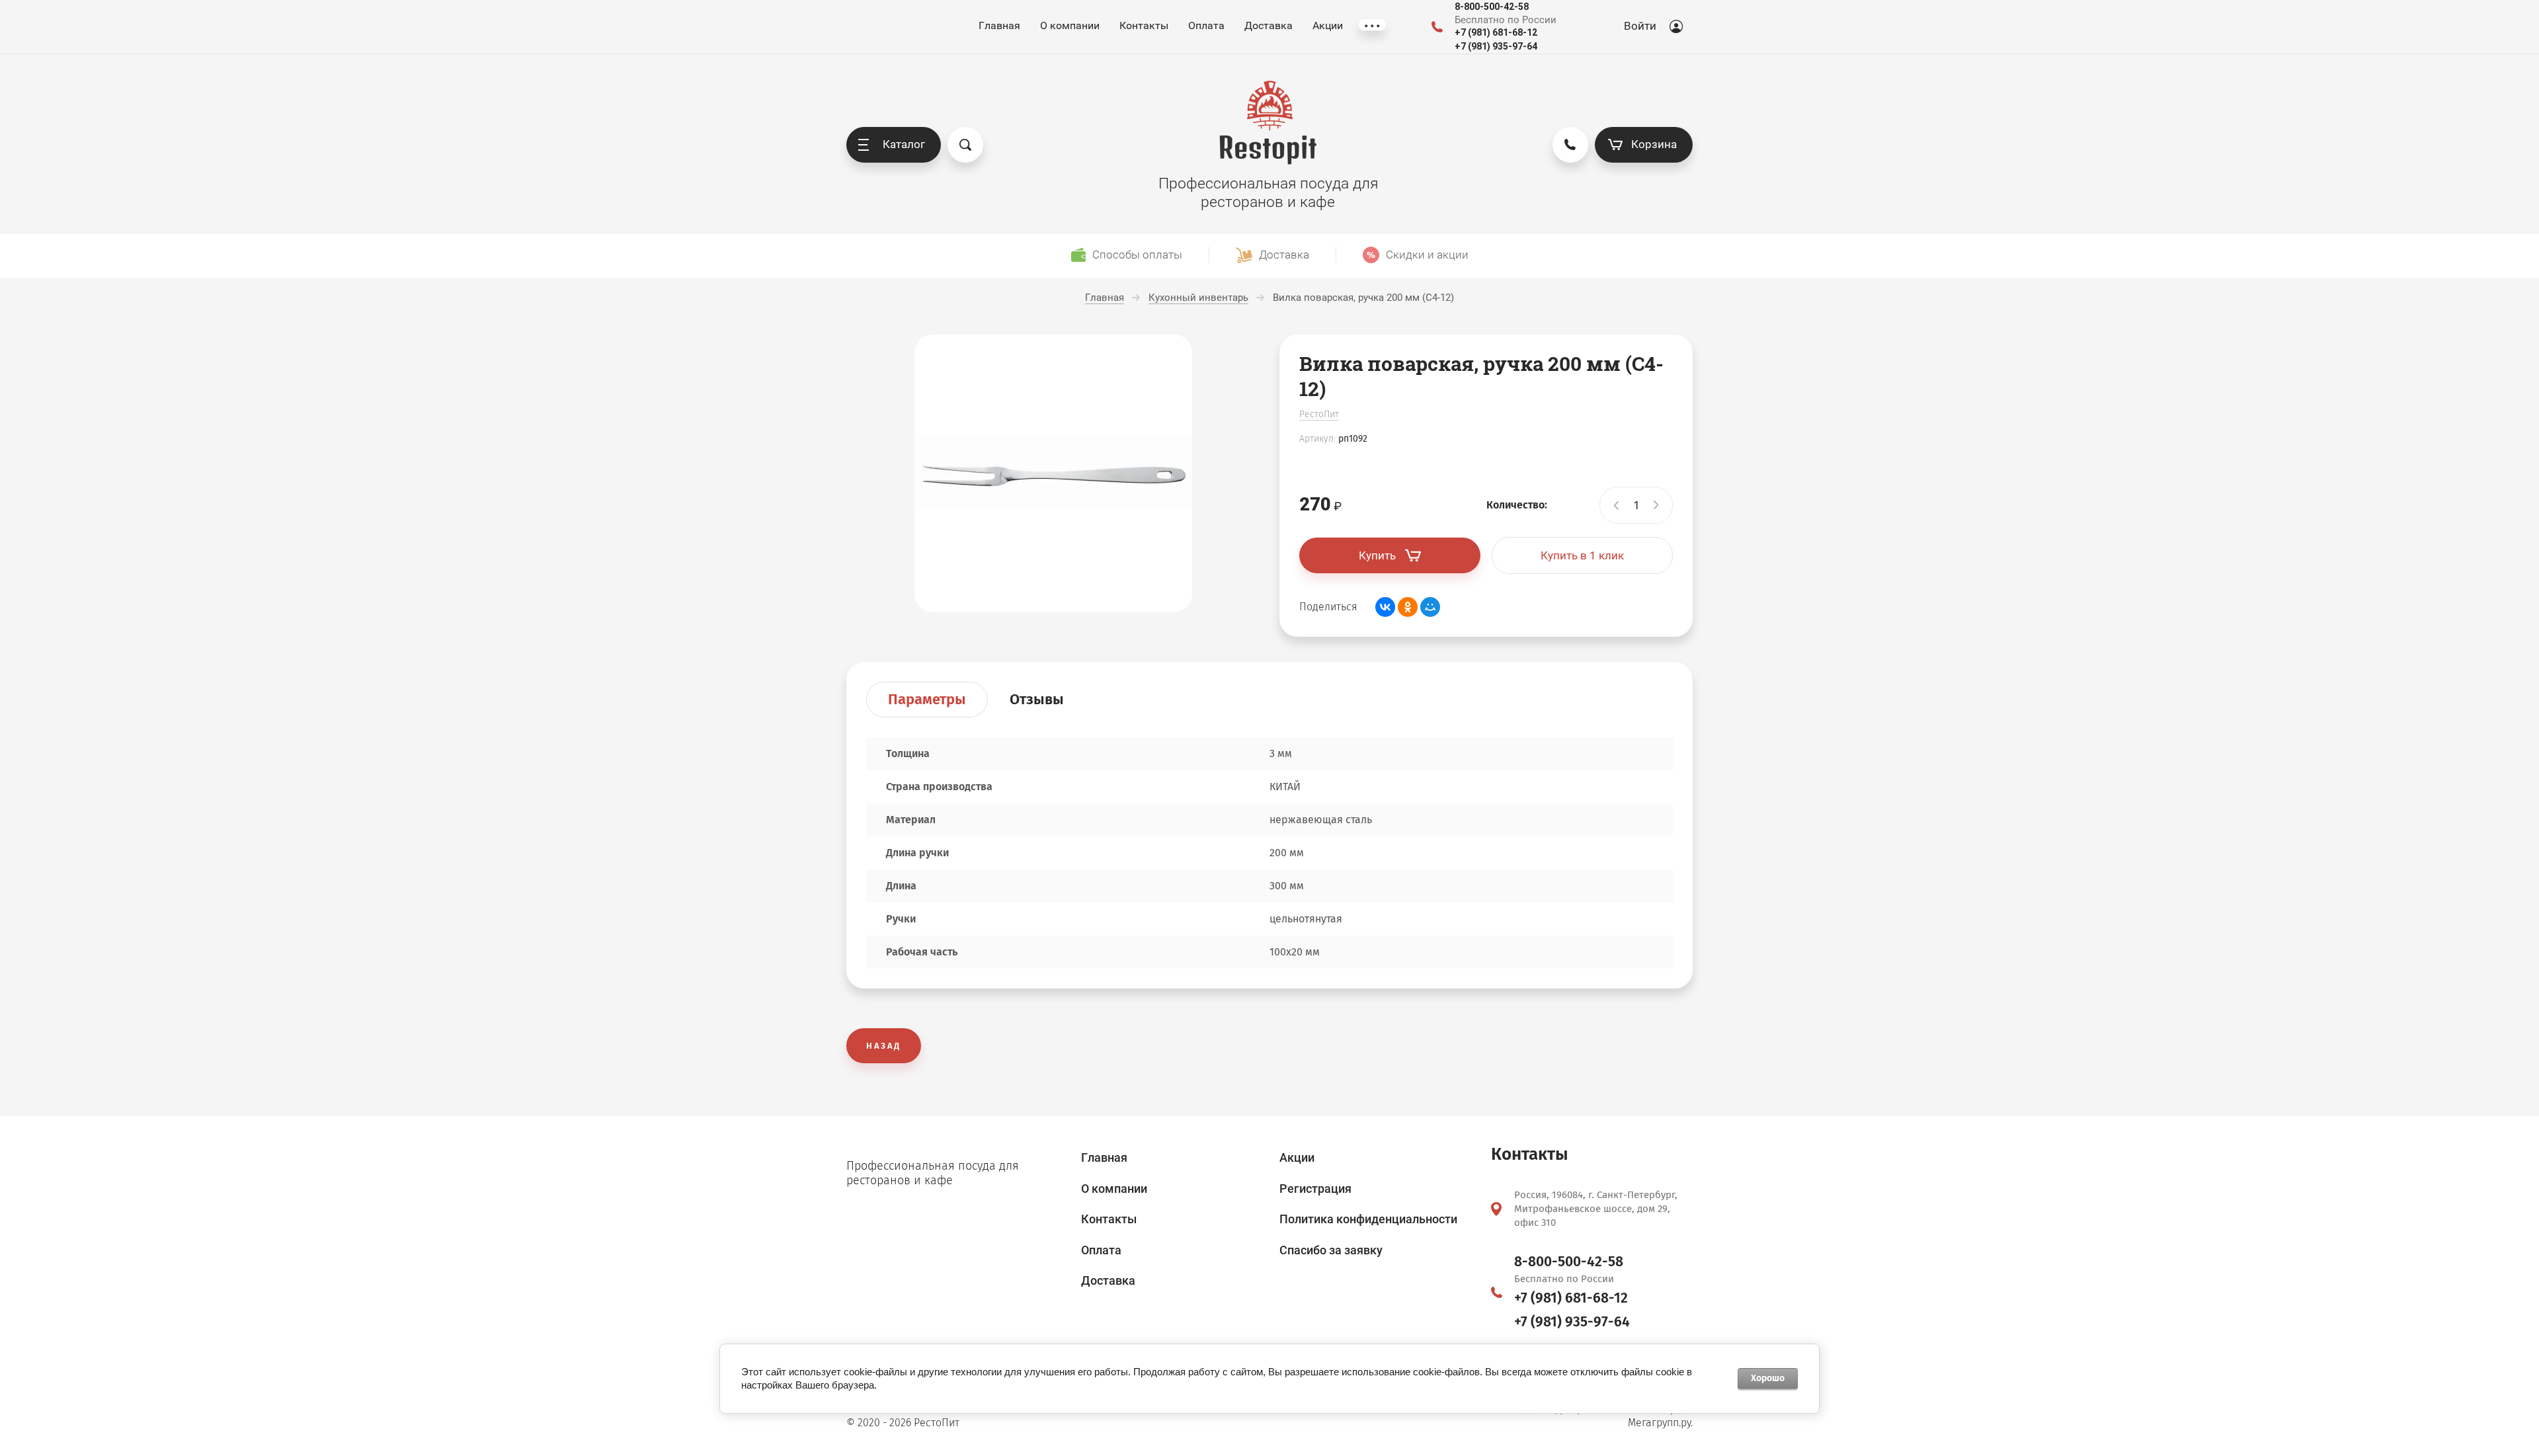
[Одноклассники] (1408, 607)
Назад (884, 1046)
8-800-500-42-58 (1492, 7)
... (1372, 25)
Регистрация (1315, 1189)
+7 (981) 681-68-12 (1496, 32)
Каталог (904, 144)
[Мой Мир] (1430, 607)
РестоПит (1319, 414)
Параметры (927, 699)
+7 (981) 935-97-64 (1496, 46)
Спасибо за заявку (1331, 1250)
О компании (1070, 25)
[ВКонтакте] (1385, 607)
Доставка (1269, 25)
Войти (1640, 26)
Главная (999, 25)
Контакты (1144, 25)
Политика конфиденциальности (1368, 1219)
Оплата (1206, 25)
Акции (1328, 25)
